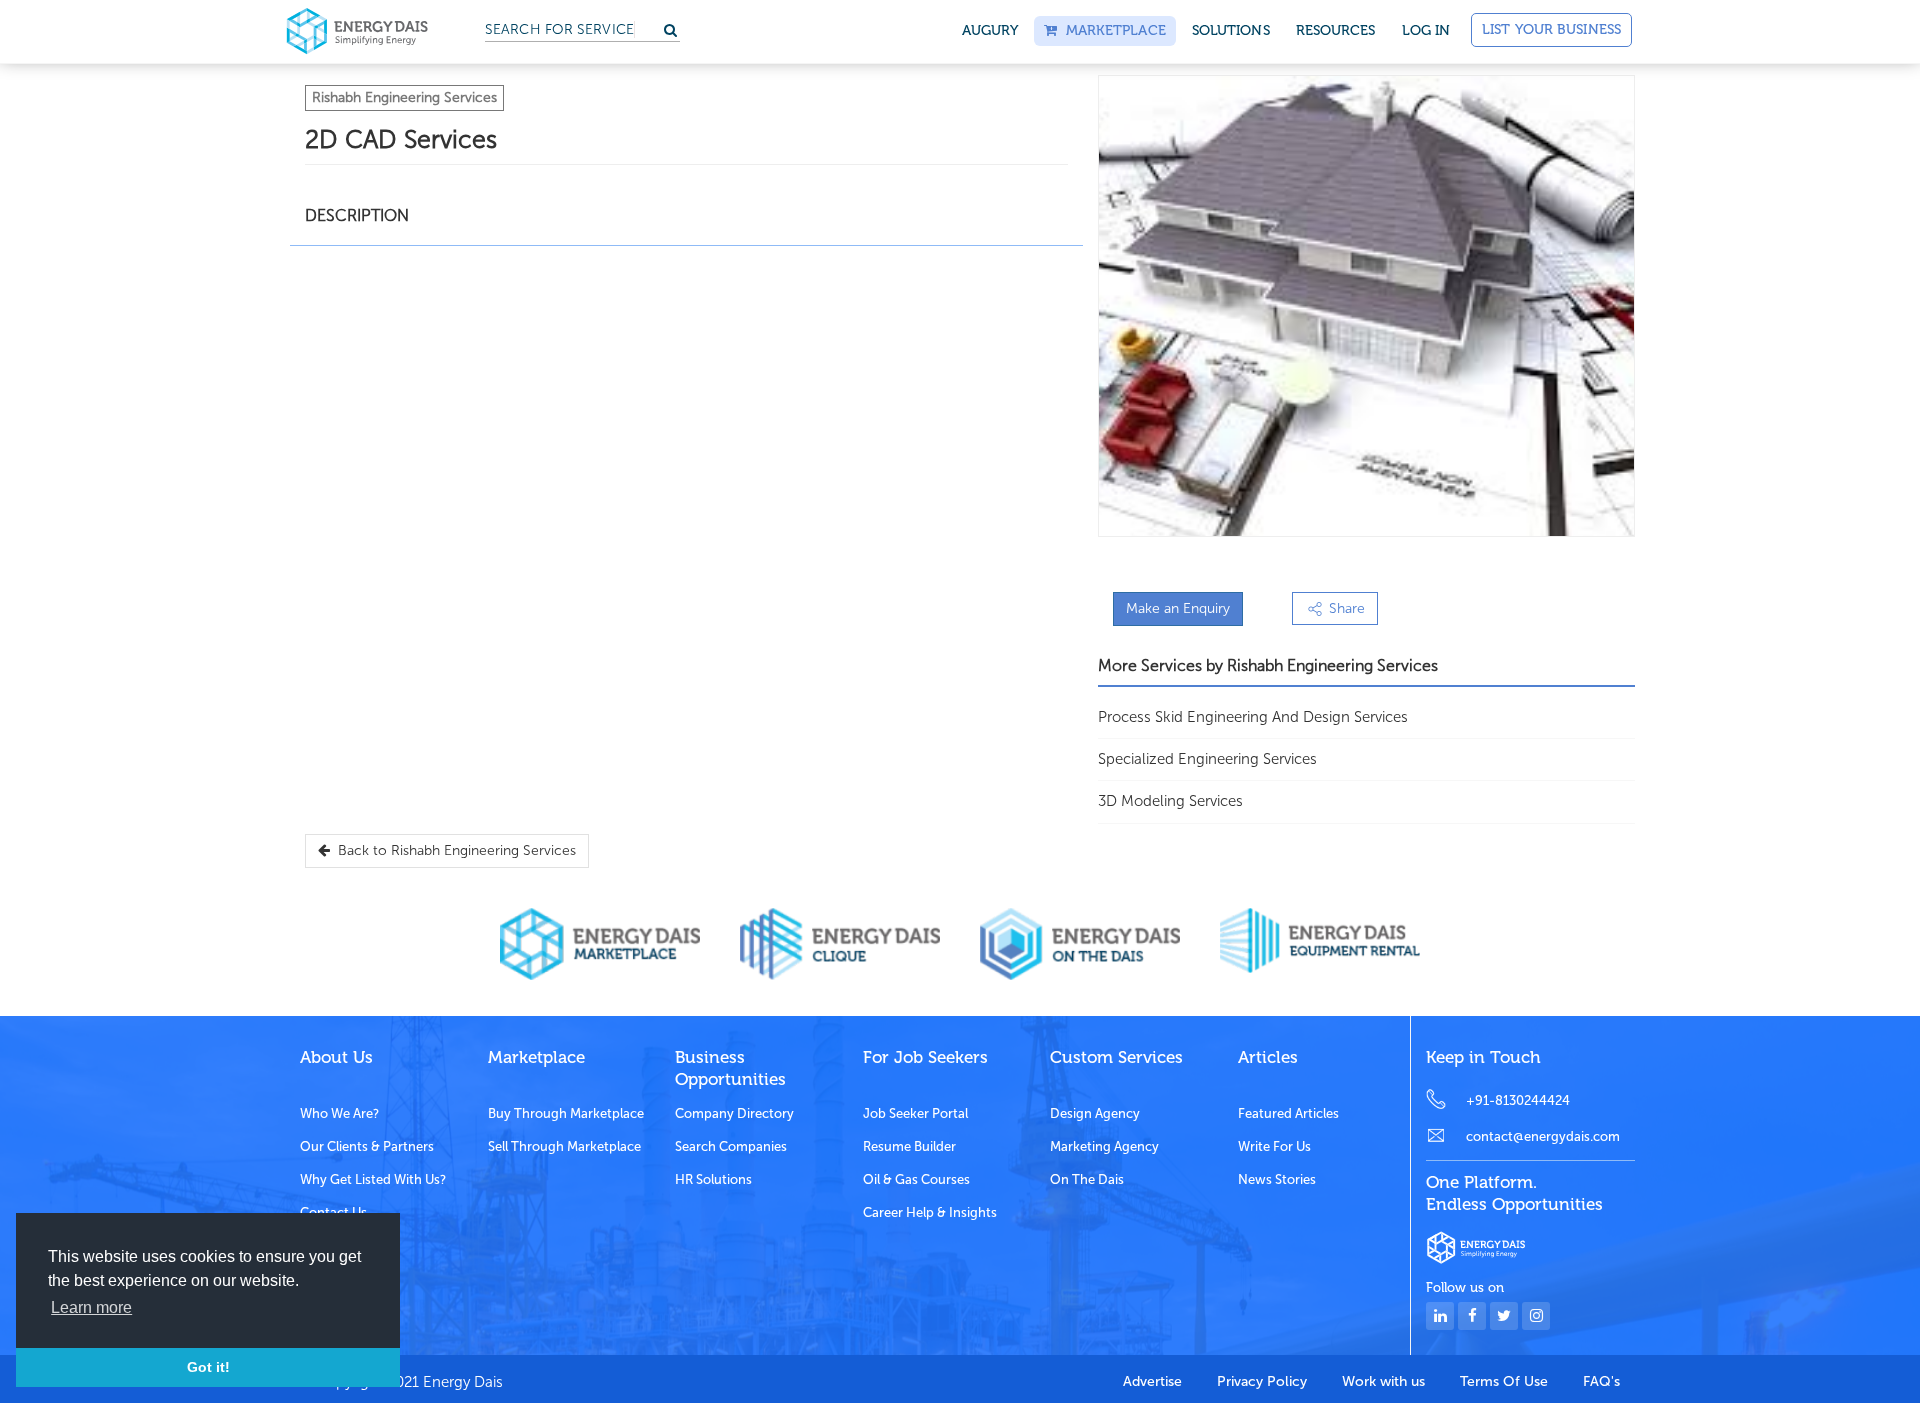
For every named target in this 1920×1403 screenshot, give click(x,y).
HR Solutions (713, 1179)
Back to (453, 850)
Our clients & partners (367, 1146)
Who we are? (339, 1113)
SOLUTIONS (1231, 30)
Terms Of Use (1504, 1381)
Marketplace (1111, 30)
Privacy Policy (1262, 1381)
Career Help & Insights (930, 1212)
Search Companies (731, 1146)
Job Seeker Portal (915, 1113)
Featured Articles (1288, 1113)
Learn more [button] (91, 1307)
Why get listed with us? (373, 1179)
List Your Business (1551, 29)
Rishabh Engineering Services (404, 97)
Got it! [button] (208, 1367)
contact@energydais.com (1543, 1136)
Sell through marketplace (564, 1146)
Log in (1426, 30)
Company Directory (734, 1113)
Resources (1336, 30)
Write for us (1274, 1146)
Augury (990, 30)
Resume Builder (909, 1146)
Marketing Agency (1104, 1146)
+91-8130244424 (1518, 1100)
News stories (1277, 1179)
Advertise (1152, 1381)
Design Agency (1095, 1113)
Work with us (1383, 1381)
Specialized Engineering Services (1207, 759)
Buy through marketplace (566, 1113)
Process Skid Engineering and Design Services (1253, 717)
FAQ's (1601, 1381)
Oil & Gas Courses (916, 1179)
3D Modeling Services (1170, 801)
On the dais (1087, 1179)
